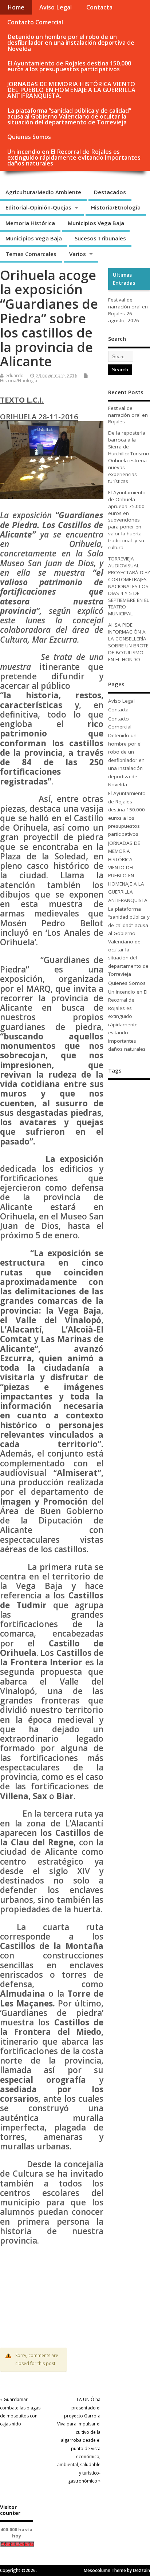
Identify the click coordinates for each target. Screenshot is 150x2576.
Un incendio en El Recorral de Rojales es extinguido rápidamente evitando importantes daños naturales (74, 157)
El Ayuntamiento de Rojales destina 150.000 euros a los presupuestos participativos (69, 66)
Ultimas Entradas (124, 279)
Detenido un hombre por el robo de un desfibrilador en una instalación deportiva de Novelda (71, 43)
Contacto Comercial (35, 22)
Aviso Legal (56, 7)
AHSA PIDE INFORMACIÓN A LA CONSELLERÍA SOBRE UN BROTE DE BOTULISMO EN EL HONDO (128, 642)
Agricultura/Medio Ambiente (43, 192)
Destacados (110, 192)
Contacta (99, 7)
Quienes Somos (29, 137)
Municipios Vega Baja (96, 223)
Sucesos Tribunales (100, 238)
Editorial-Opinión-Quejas (38, 207)
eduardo (15, 376)
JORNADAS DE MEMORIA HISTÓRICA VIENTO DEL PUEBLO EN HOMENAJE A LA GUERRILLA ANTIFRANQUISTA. (71, 90)
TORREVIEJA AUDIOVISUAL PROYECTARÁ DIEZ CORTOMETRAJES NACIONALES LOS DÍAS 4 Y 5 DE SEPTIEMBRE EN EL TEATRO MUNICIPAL (129, 586)
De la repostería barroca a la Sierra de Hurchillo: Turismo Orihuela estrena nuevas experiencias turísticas (129, 457)
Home (16, 7)
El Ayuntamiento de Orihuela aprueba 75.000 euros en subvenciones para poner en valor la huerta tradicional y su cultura (127, 520)
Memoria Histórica (30, 223)
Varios (78, 254)
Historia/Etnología (116, 207)
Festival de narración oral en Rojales (128, 307)
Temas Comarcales (31, 254)
